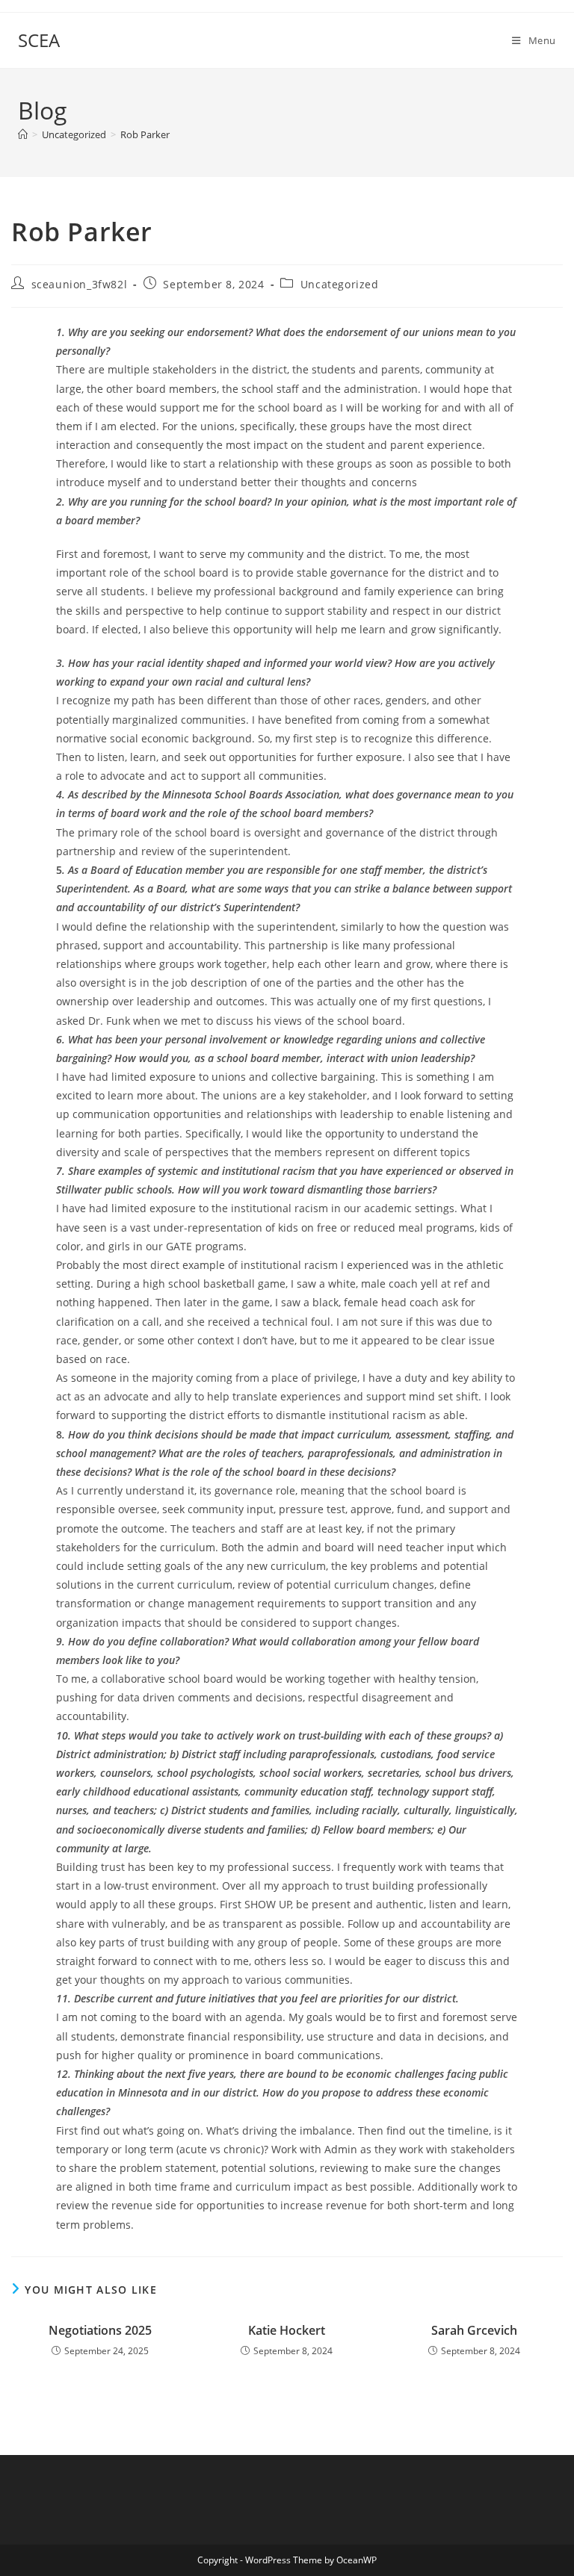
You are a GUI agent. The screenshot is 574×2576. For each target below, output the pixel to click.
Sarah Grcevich (474, 2330)
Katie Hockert (287, 2330)
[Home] (23, 134)
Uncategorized (340, 284)
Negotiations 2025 (100, 2330)
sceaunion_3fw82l (80, 284)
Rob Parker (145, 134)
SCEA (39, 40)
